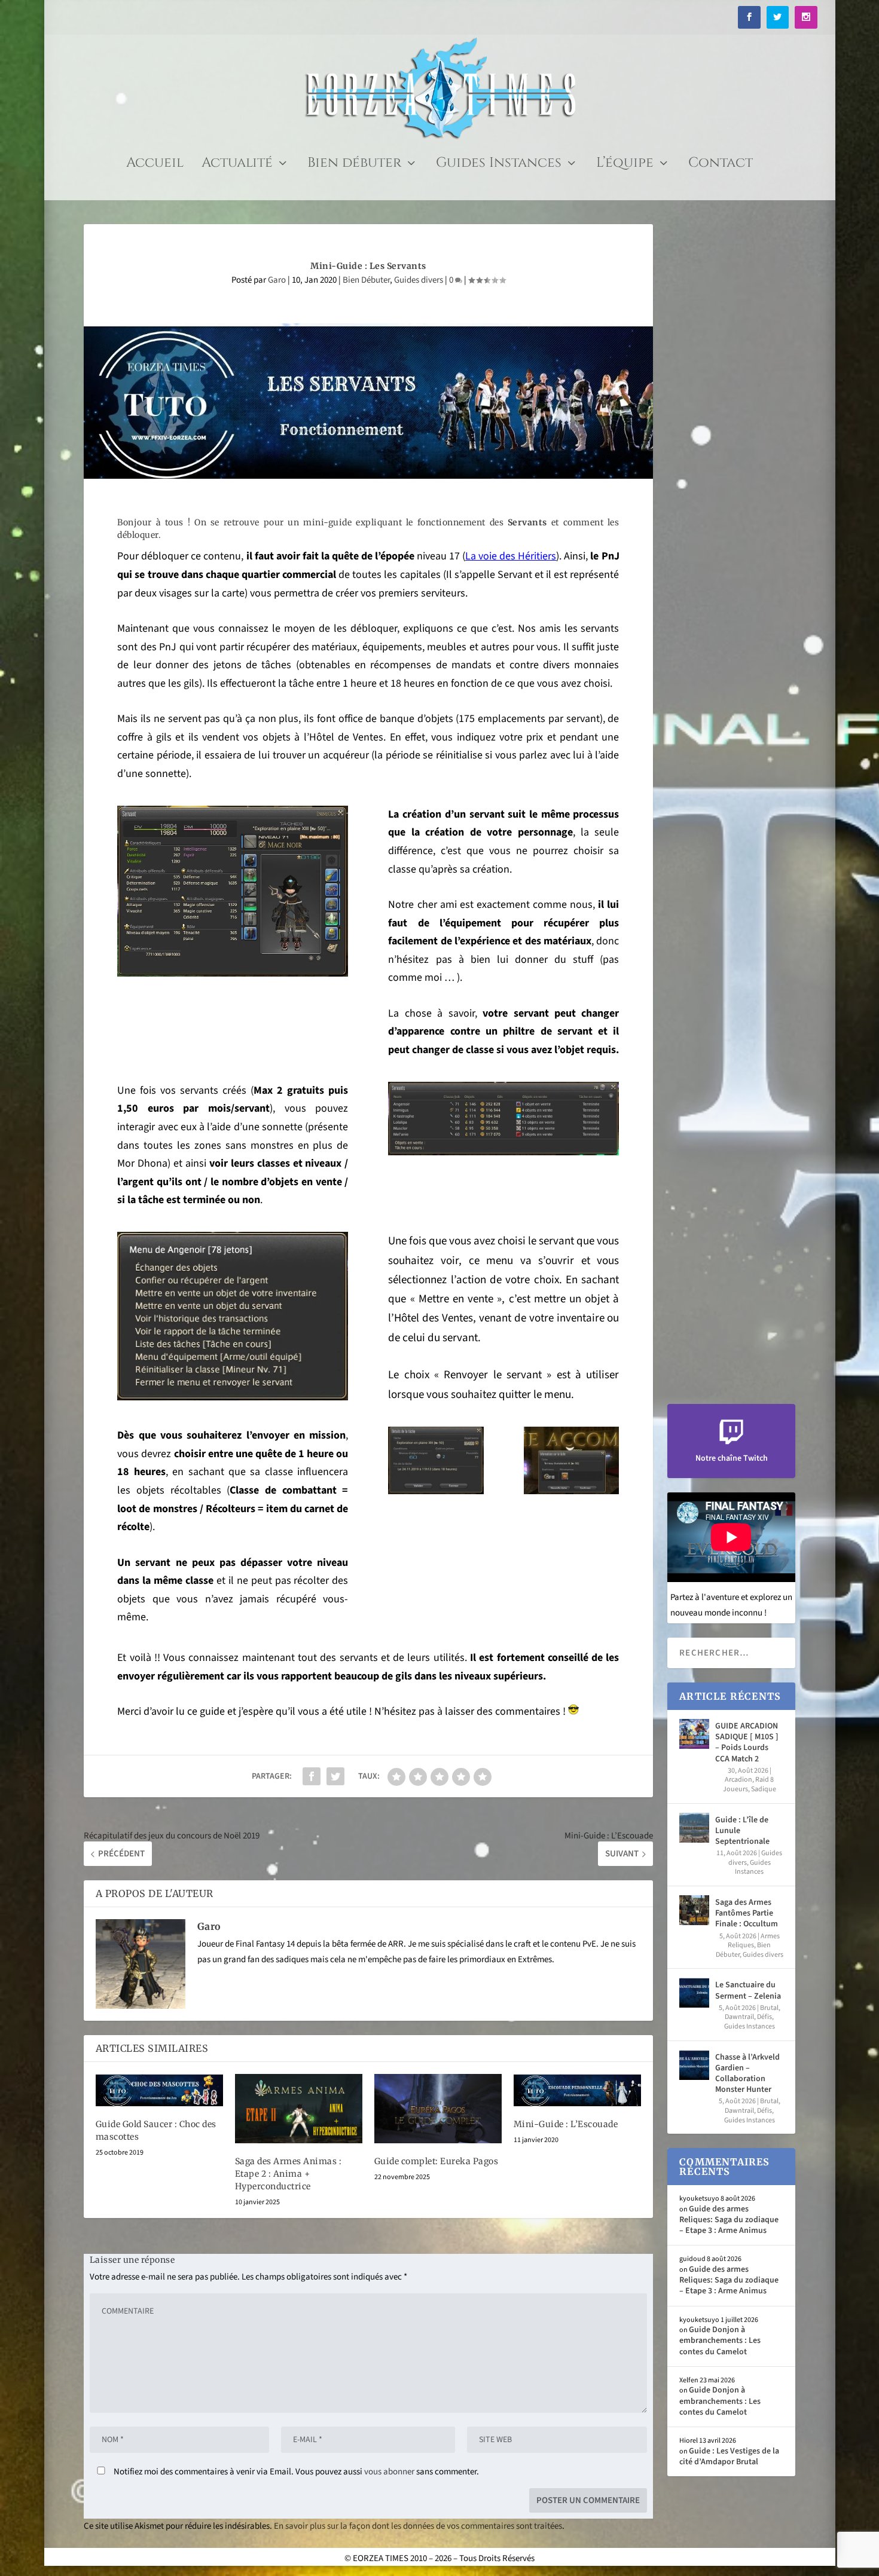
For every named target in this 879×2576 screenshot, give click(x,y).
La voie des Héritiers (511, 556)
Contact (721, 165)
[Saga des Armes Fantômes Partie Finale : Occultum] (694, 1910)
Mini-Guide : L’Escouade (566, 2124)
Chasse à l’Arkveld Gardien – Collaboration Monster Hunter (747, 2074)
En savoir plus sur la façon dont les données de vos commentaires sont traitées (418, 2526)
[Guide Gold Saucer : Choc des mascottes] (159, 2090)
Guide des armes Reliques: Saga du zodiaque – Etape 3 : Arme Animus (729, 2220)
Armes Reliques (754, 1941)
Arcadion (738, 1780)
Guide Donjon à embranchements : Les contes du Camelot (720, 2341)
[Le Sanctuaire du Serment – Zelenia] (694, 1993)
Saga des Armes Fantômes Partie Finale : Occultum (747, 1913)
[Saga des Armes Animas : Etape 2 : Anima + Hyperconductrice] (299, 2109)
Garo (277, 280)
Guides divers (419, 280)
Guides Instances (499, 165)
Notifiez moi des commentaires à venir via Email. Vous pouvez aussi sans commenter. (295, 2472)
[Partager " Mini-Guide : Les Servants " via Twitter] (335, 1776)
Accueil (155, 165)
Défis (764, 2017)
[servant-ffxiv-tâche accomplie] (571, 1492)
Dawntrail (739, 2017)
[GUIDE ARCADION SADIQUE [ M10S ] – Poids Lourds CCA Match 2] (694, 1734)
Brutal (769, 2008)
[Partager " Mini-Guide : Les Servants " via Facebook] (312, 1776)
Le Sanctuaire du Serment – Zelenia (748, 1990)
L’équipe (625, 165)
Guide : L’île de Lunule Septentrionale (742, 1831)
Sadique (764, 1789)
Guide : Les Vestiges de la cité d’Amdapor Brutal (729, 2456)
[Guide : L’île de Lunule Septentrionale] (694, 1828)
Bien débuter (354, 165)
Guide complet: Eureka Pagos (437, 2161)
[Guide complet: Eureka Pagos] (438, 2109)
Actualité (237, 165)
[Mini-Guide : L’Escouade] (577, 2090)
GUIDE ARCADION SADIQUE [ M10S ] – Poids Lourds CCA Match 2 (747, 1743)
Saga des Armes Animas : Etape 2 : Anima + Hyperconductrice (289, 2174)
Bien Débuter (366, 280)
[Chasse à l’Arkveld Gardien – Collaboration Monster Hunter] (694, 2065)
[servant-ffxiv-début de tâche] (436, 1492)
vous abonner (389, 2472)
